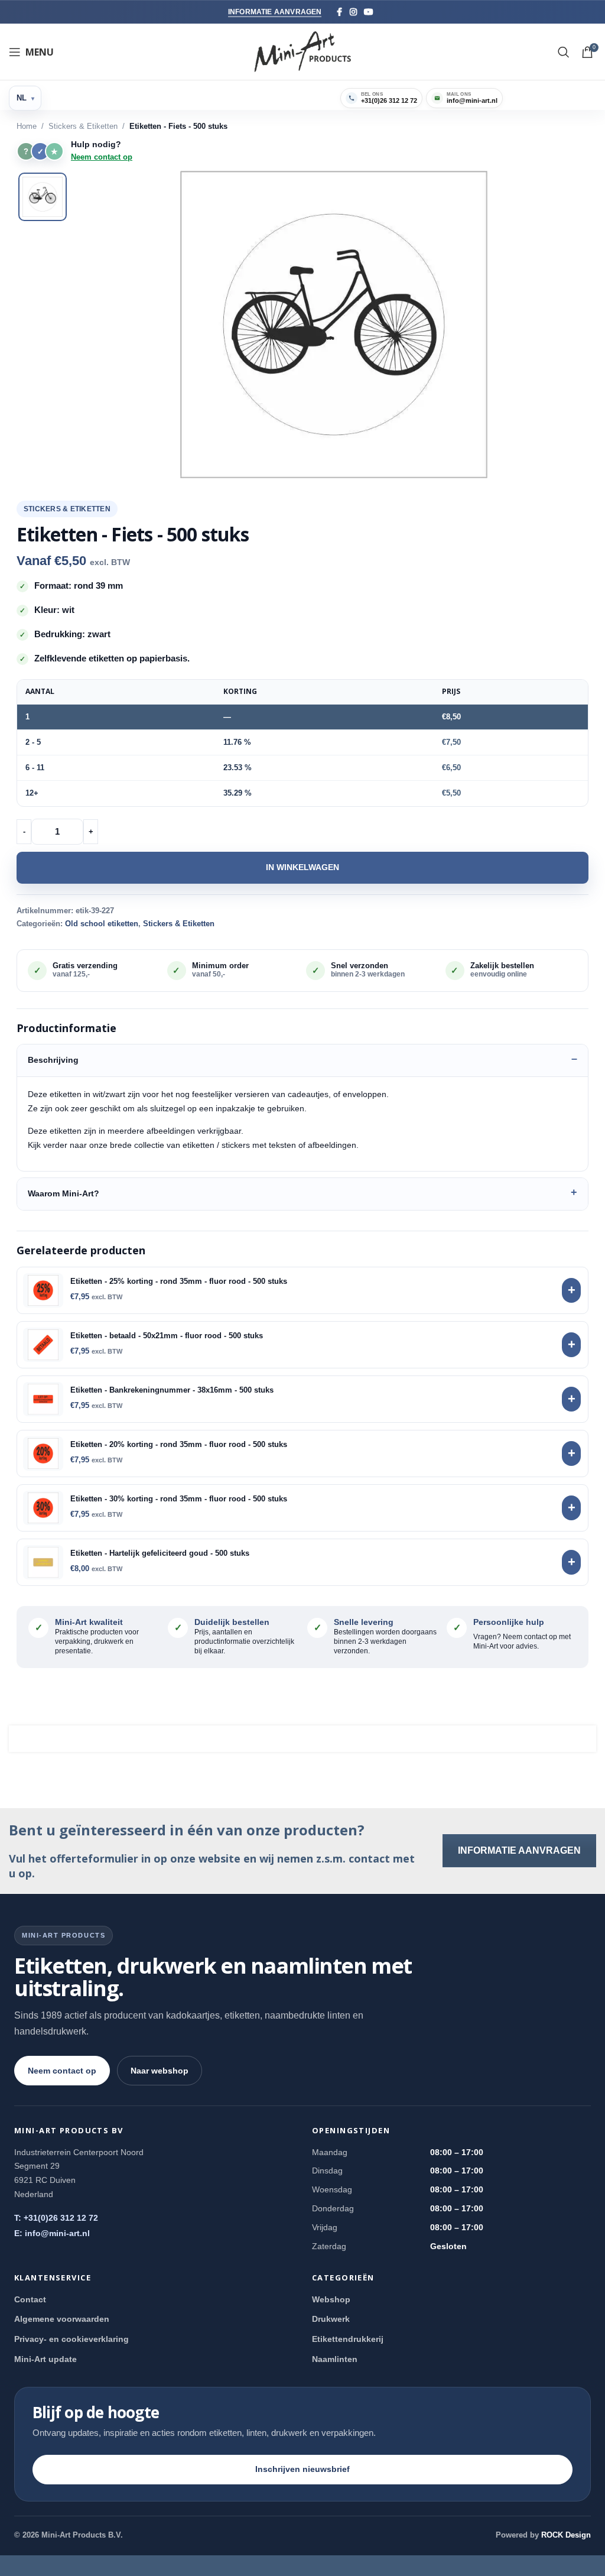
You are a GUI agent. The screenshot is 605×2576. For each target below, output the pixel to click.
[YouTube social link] (369, 12)
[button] (334, 325)
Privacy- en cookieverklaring (71, 2339)
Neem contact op (102, 157)
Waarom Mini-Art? (64, 1193)
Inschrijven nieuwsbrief (302, 2469)
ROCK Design (566, 2535)
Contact (30, 2299)
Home (27, 126)
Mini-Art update (45, 2359)
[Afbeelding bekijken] (43, 197)
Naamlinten (335, 2359)
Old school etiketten (102, 924)
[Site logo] (303, 51)
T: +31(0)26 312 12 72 (56, 2218)
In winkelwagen (302, 867)
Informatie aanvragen (275, 12)
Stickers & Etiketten (83, 126)
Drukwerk (331, 2319)
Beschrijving (53, 1060)
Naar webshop (160, 2071)
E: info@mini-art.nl (52, 2233)
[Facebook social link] (339, 12)
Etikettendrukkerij (348, 2339)
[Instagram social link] (353, 12)
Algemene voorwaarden (62, 2319)
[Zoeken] (564, 52)
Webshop (331, 2299)
